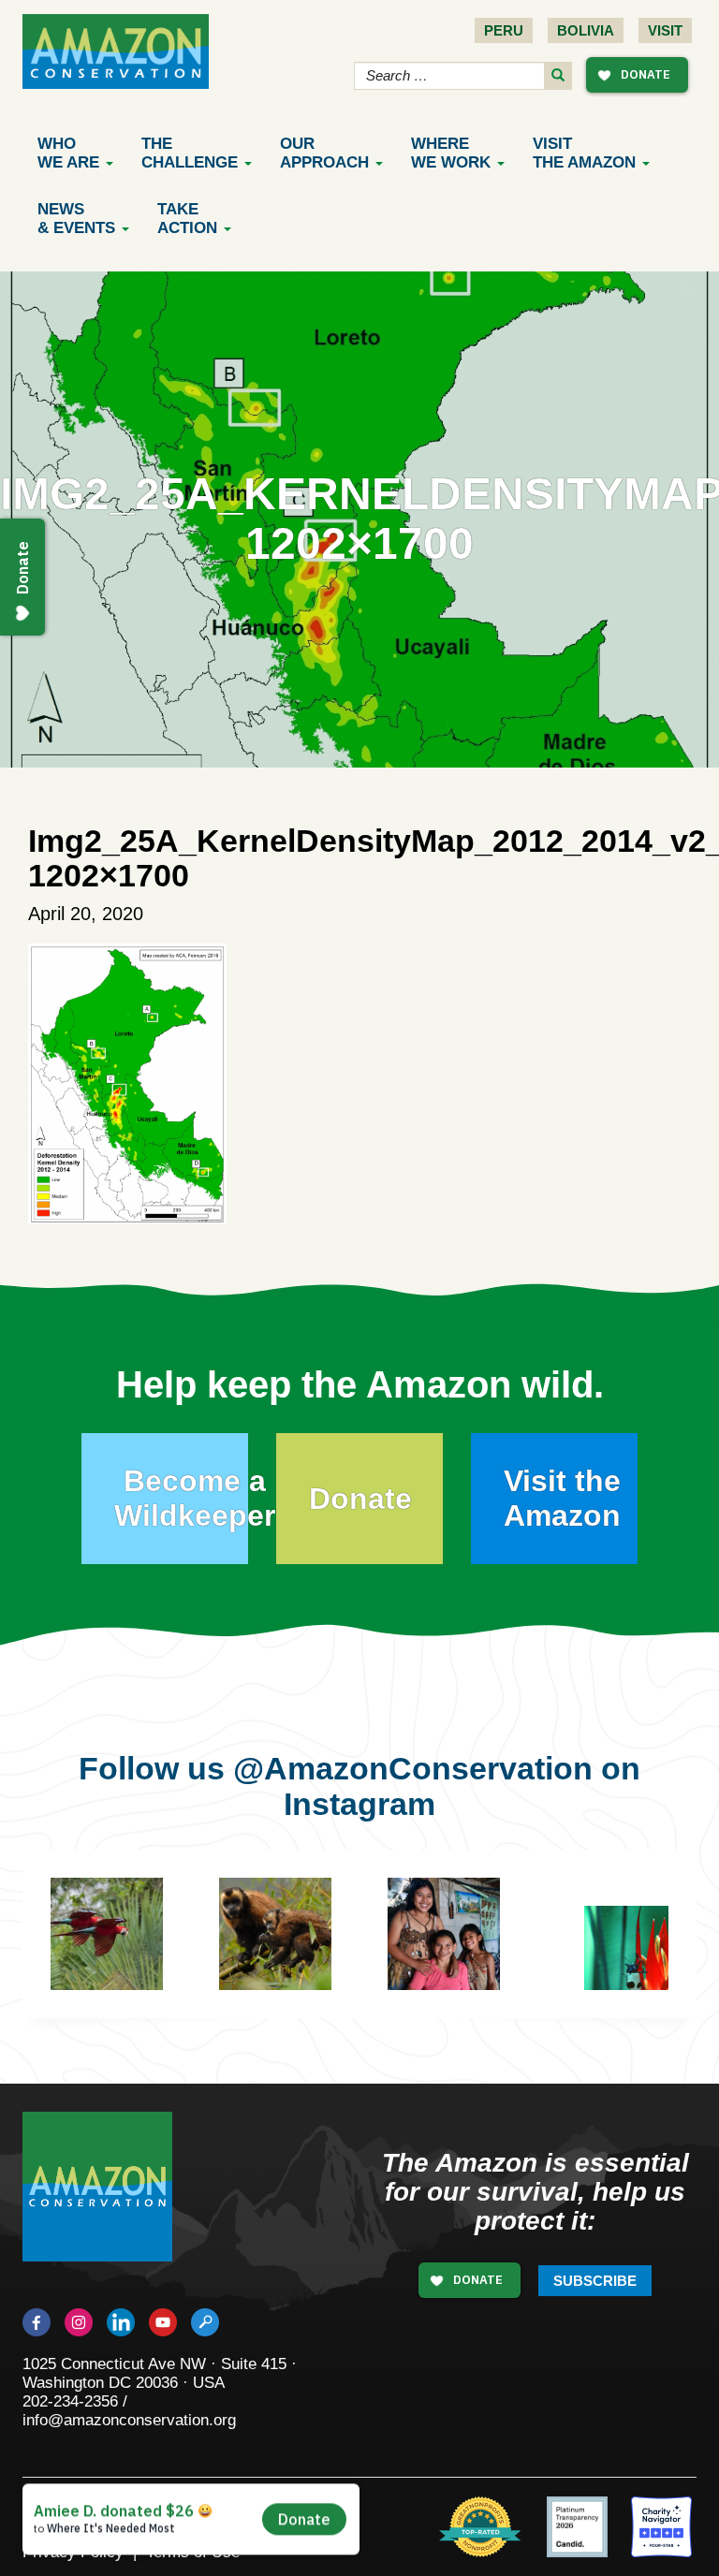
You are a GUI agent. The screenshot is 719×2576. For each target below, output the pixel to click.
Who (68, 153)
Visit (665, 30)
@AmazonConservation (413, 1768)
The (190, 153)
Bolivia (586, 30)
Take (187, 219)
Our (324, 153)
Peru (504, 30)
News (76, 219)
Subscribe (595, 2281)
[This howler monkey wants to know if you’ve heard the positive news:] (303, 1962)
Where (451, 153)
